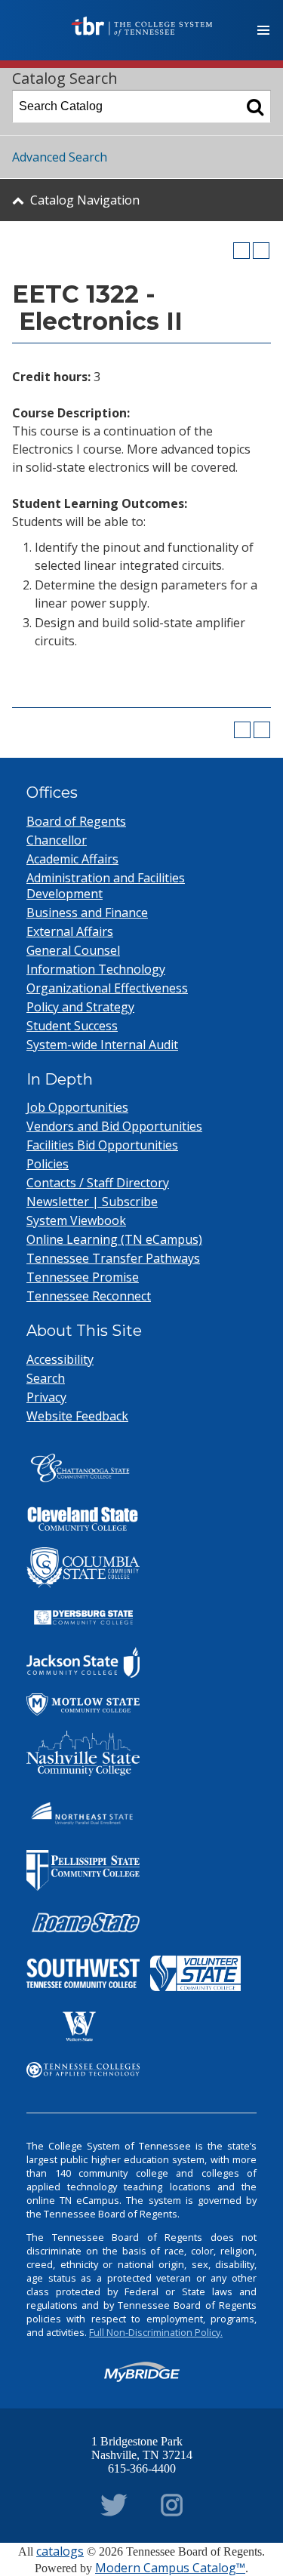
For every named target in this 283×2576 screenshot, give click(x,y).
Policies (48, 1164)
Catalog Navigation (85, 200)
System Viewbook (76, 1220)
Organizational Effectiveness (107, 988)
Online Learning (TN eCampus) (114, 1239)
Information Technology (96, 969)
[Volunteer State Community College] (195, 1973)
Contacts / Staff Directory (98, 1183)
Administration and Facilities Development (106, 886)
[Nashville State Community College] (83, 1753)
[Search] (255, 106)
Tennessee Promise (83, 1277)
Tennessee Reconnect (89, 1296)
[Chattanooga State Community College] (83, 1471)
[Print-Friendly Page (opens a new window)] (241, 251)
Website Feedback (77, 1416)
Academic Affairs (72, 859)
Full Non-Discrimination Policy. (156, 2332)
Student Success (72, 1026)
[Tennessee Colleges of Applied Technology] (83, 2070)
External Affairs (70, 931)
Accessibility (60, 1359)
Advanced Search (60, 157)
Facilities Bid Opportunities (102, 1145)
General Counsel (73, 950)
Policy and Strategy (80, 1007)
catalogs (60, 2551)
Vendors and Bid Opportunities (114, 1126)
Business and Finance (87, 913)
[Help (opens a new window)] (261, 251)
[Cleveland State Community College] (83, 1519)
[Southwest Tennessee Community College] (83, 1973)
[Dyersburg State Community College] (83, 1617)
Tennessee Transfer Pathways (113, 1258)
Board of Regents (76, 821)
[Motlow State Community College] (83, 1704)
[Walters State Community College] (79, 2027)
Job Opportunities (77, 1107)
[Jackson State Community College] (83, 1663)
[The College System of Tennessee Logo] (142, 26)
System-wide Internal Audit (102, 1045)
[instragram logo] (172, 2502)
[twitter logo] (114, 2502)
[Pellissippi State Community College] (83, 1870)
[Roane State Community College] (83, 1923)
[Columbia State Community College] (83, 1568)
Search (46, 1378)
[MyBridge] (142, 2372)
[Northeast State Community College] (83, 1813)
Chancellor (57, 840)
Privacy (46, 1397)
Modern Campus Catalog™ (170, 2568)
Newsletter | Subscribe (92, 1202)
